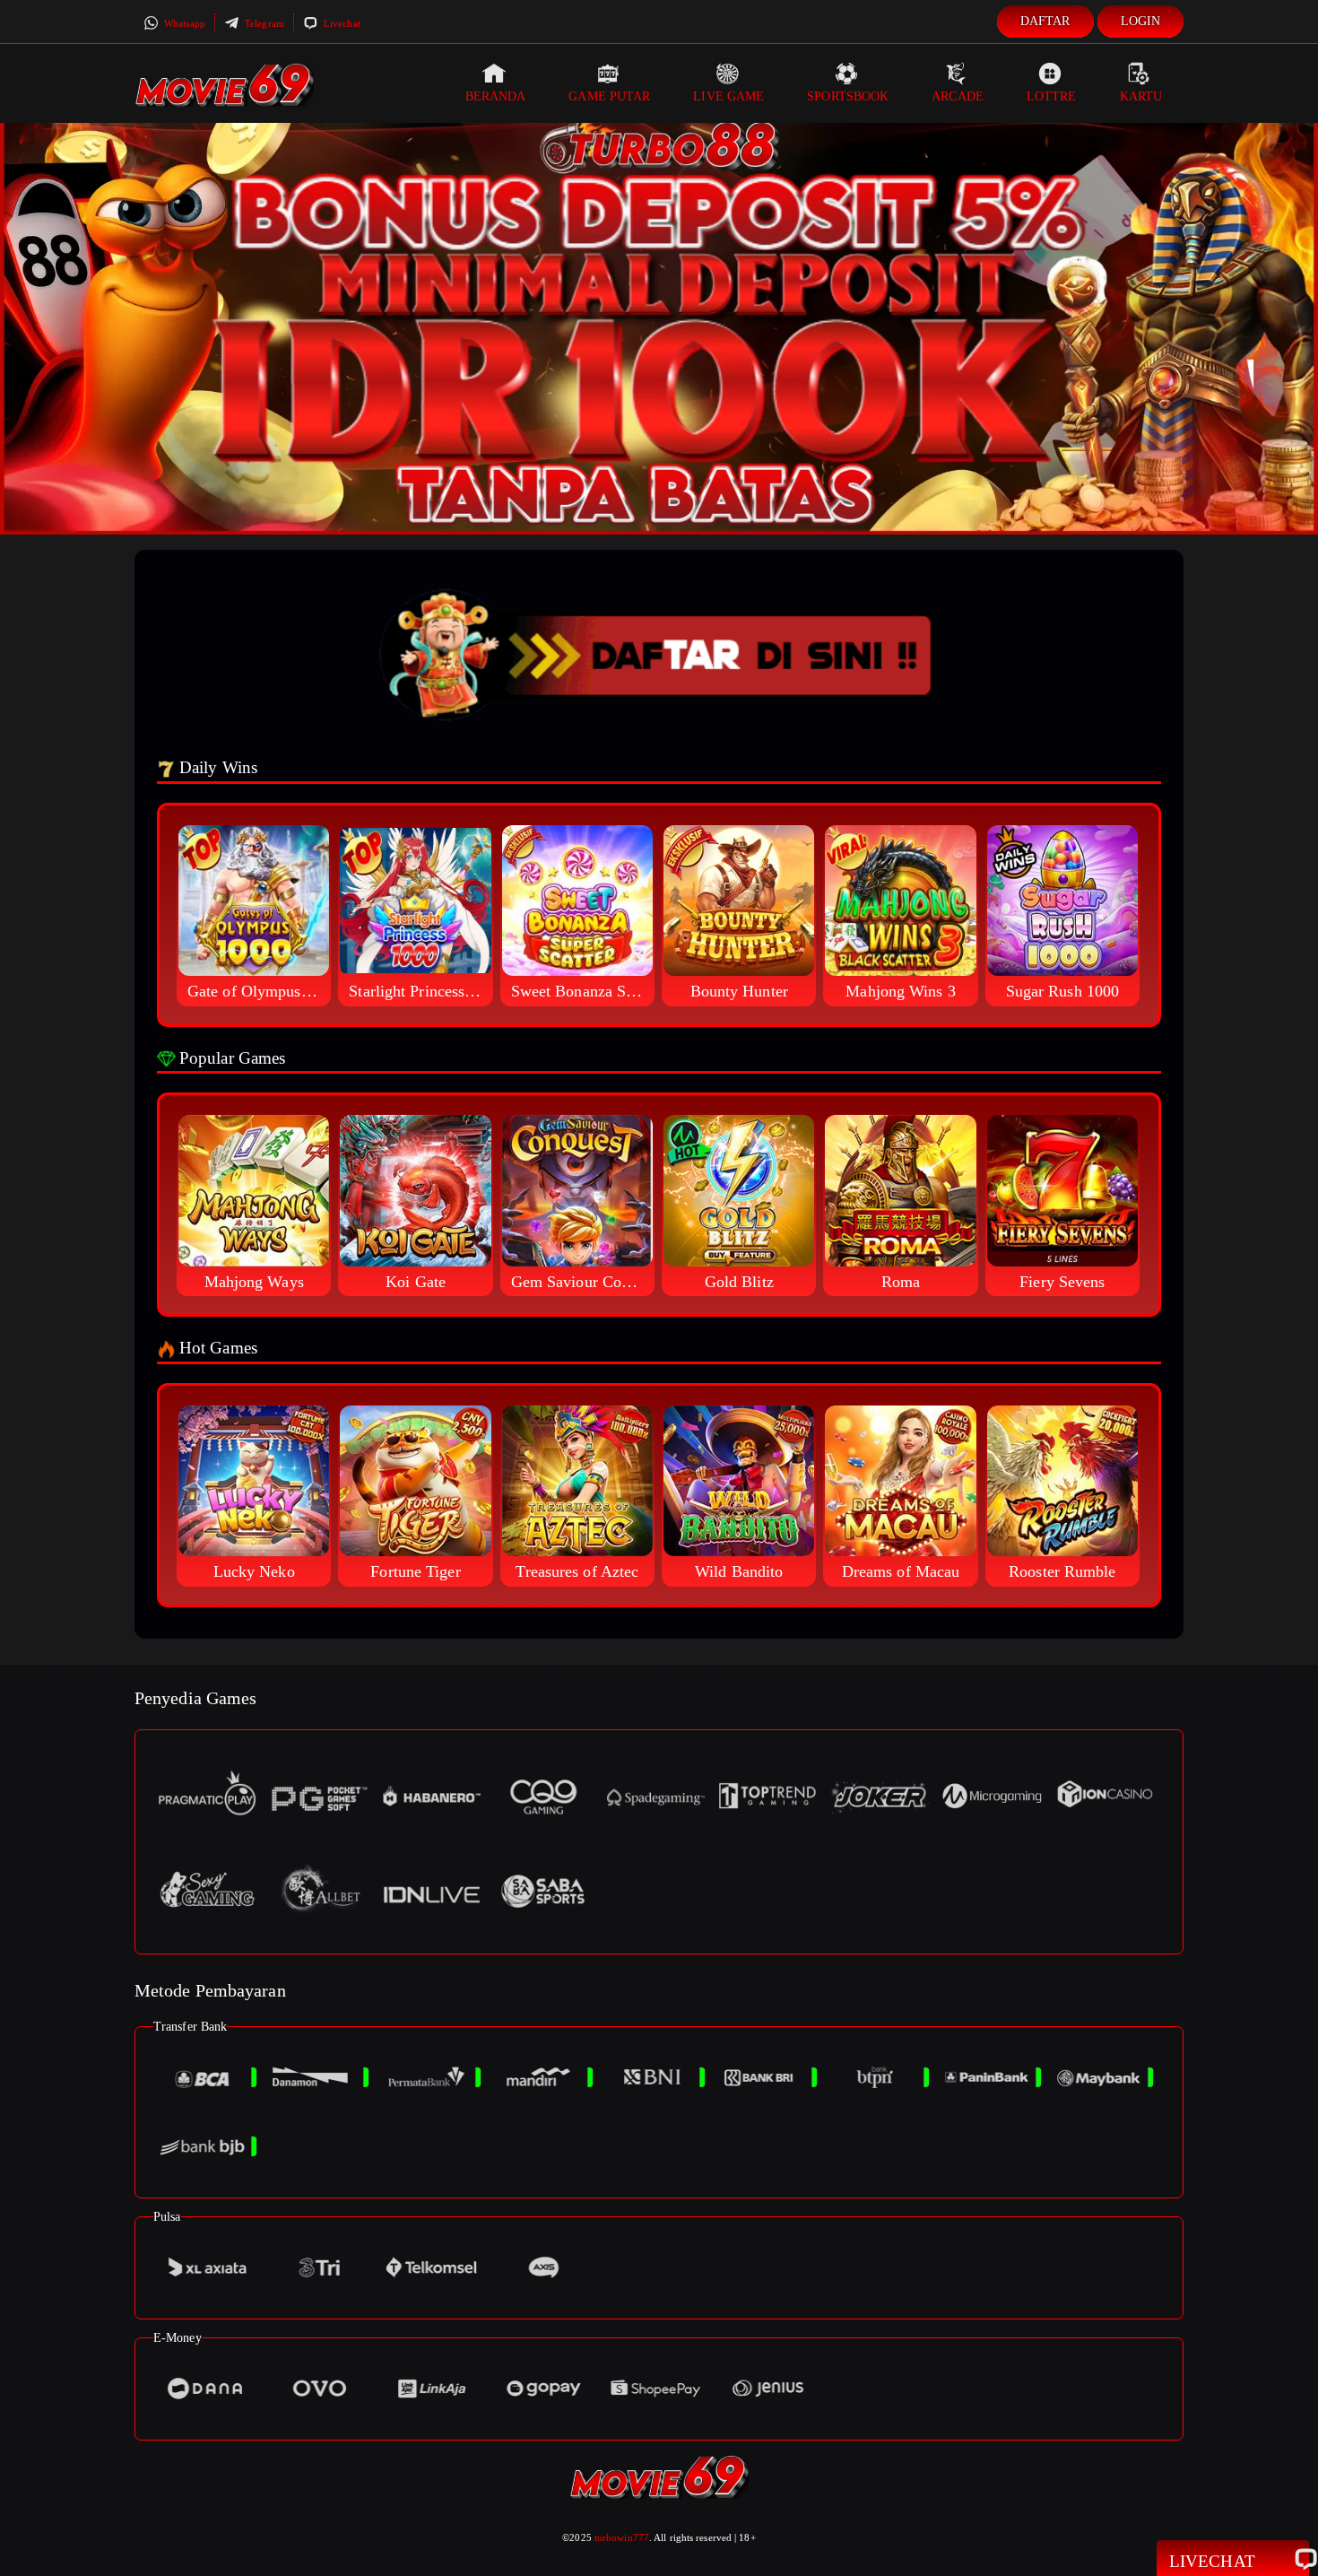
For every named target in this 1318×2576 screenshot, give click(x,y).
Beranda (496, 96)
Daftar (1045, 21)
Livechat (341, 23)
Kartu (1141, 96)
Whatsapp (183, 23)
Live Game (728, 96)
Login (1141, 21)
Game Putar (609, 96)
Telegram (263, 23)
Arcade (958, 96)
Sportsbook (848, 96)
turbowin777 (622, 2537)
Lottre (1052, 96)
